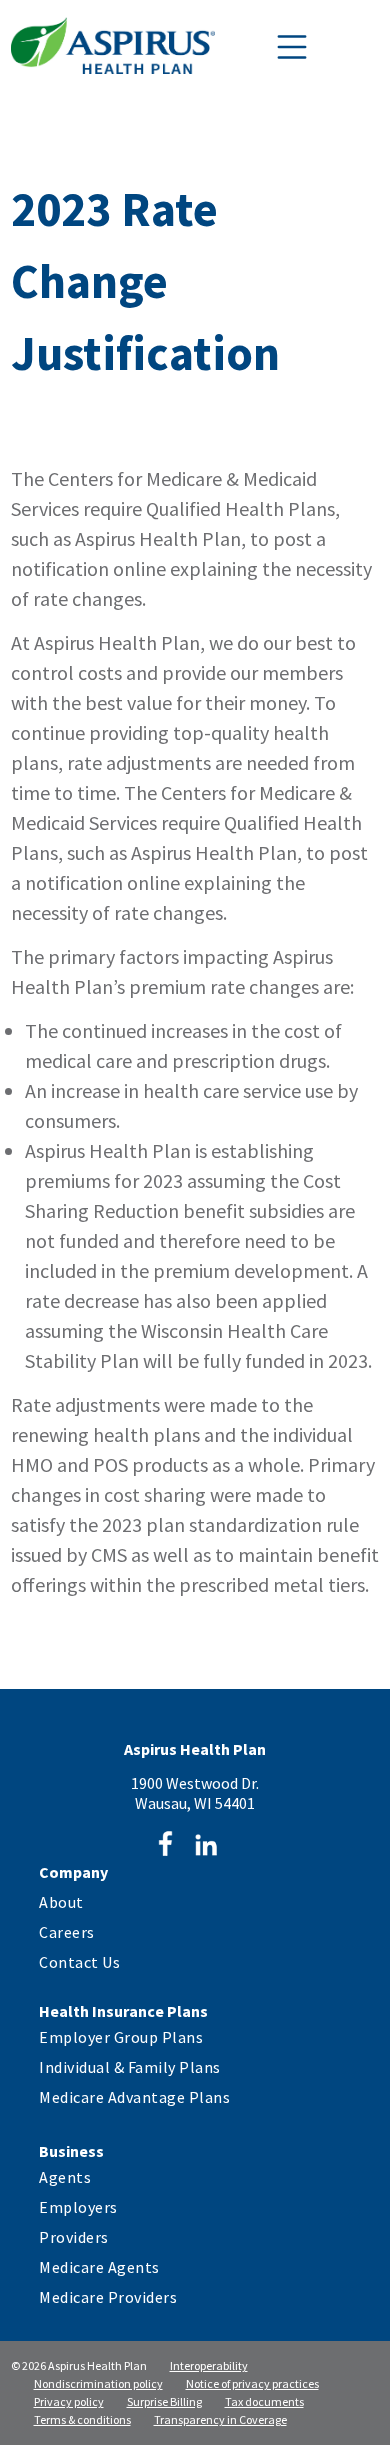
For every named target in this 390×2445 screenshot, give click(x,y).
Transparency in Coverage (220, 2419)
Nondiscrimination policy (98, 2383)
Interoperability (209, 2365)
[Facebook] (166, 1841)
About (61, 1902)
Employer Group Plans (121, 2037)
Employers (78, 2207)
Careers (67, 1932)
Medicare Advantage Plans (134, 2097)
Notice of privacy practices (252, 2383)
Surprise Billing (164, 2401)
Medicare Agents (99, 2267)
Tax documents (264, 2401)
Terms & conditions (82, 2419)
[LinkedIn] (205, 1841)
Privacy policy (69, 2401)
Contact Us (79, 1962)
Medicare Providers (108, 2297)
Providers (74, 2237)
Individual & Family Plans (130, 2067)
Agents (65, 2177)
